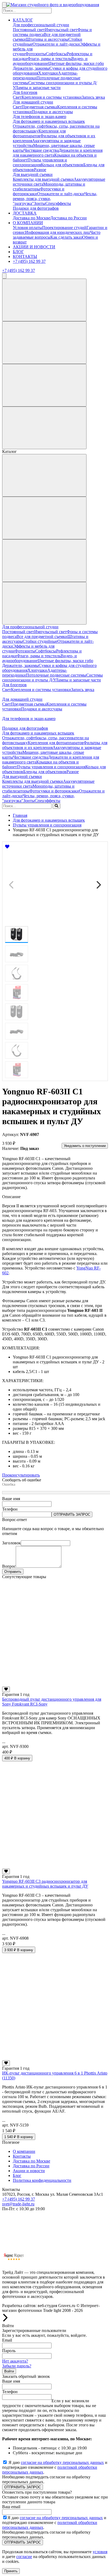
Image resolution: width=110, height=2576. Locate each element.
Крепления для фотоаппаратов (39, 133)
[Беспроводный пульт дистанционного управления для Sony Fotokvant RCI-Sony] (55, 1684)
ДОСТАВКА (25, 213)
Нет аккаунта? (15, 2361)
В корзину (17, 1758)
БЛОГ (18, 252)
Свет (17, 97)
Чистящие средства (41, 150)
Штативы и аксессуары (47, 39)
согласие (24, 2557)
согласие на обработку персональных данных (62, 2462)
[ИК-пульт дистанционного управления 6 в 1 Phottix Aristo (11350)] (55, 2058)
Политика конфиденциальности (42, 2180)
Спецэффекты (58, 203)
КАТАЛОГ (23, 20)
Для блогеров (25, 92)
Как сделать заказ (66, 237)
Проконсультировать (21, 1475)
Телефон (10, 1509)
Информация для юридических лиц (58, 232)
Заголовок (11, 1543)
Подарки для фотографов (36, 208)
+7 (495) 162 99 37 (29, 261)
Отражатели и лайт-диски (56, 44)
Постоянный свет (29, 30)
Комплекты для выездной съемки (43, 179)
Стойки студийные (40, 641)
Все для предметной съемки (42, 636)
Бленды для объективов (45, 772)
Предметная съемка (39, 107)
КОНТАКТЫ (25, 257)
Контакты (22, 2156)
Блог (17, 2175)
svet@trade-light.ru (18, 2204)
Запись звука (93, 97)
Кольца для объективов (62, 165)
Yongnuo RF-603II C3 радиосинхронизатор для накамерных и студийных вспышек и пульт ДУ (45, 1884)
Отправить (13, 1572)
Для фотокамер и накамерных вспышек (49, 121)
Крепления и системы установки (52, 97)
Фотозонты (36, 54)
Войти (9, 2371)
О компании (24, 2151)
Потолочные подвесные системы (56, 675)
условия (100, 2552)
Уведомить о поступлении (85, 1146)
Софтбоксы (56, 54)
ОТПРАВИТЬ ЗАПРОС (72, 1514)
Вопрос (9, 1566)
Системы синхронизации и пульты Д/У (52, 678)
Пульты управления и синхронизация (40, 162)
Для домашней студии (33, 102)
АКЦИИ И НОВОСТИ (34, 247)
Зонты (40, 203)
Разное (40, 170)
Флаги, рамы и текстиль (49, 59)
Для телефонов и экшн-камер (40, 117)
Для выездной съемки (33, 174)
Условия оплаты (27, 228)
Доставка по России (68, 218)
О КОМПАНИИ (28, 223)
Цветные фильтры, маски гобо (76, 63)
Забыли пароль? (17, 2366)
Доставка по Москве (32, 218)
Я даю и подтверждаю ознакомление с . (55, 2467)
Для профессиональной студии (41, 25)
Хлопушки (48, 73)
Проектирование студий (64, 228)
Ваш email (11, 2507)
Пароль (9, 2351)
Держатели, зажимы (31, 68)
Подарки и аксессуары (52, 112)
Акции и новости (29, 2171)
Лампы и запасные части (38, 88)
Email (7, 2340)
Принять (11, 2571)
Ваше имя (11, 1499)
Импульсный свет (61, 30)
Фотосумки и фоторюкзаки (54, 791)
